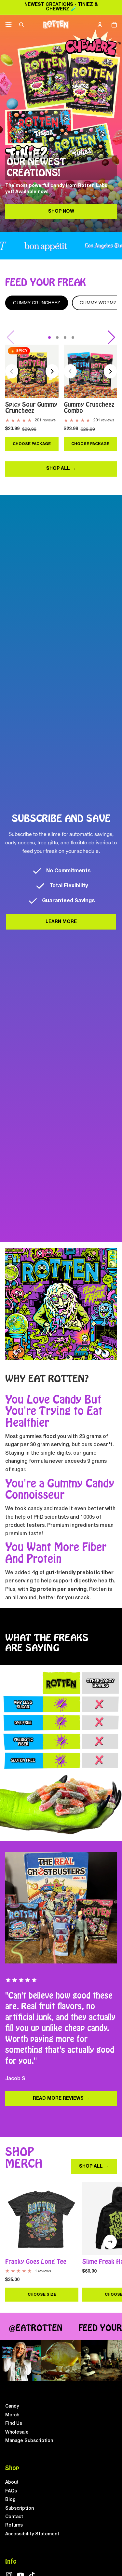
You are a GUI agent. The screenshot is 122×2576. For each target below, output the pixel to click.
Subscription (20, 2509)
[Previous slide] (12, 371)
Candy (12, 2406)
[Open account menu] (100, 25)
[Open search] (21, 25)
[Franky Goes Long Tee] (42, 2219)
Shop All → (61, 469)
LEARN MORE (61, 922)
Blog (10, 2500)
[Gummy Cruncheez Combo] (90, 371)
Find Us (14, 2424)
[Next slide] (52, 371)
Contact (14, 2517)
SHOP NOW (61, 211)
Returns (14, 2525)
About (12, 2483)
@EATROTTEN (29, 2328)
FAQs (11, 2491)
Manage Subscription (29, 2441)
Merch (12, 2415)
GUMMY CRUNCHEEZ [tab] (37, 303)
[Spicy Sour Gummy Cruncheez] (32, 371)
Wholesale (17, 2432)
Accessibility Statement (32, 2534)
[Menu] (9, 25)
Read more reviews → (61, 2099)
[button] (49, 337)
